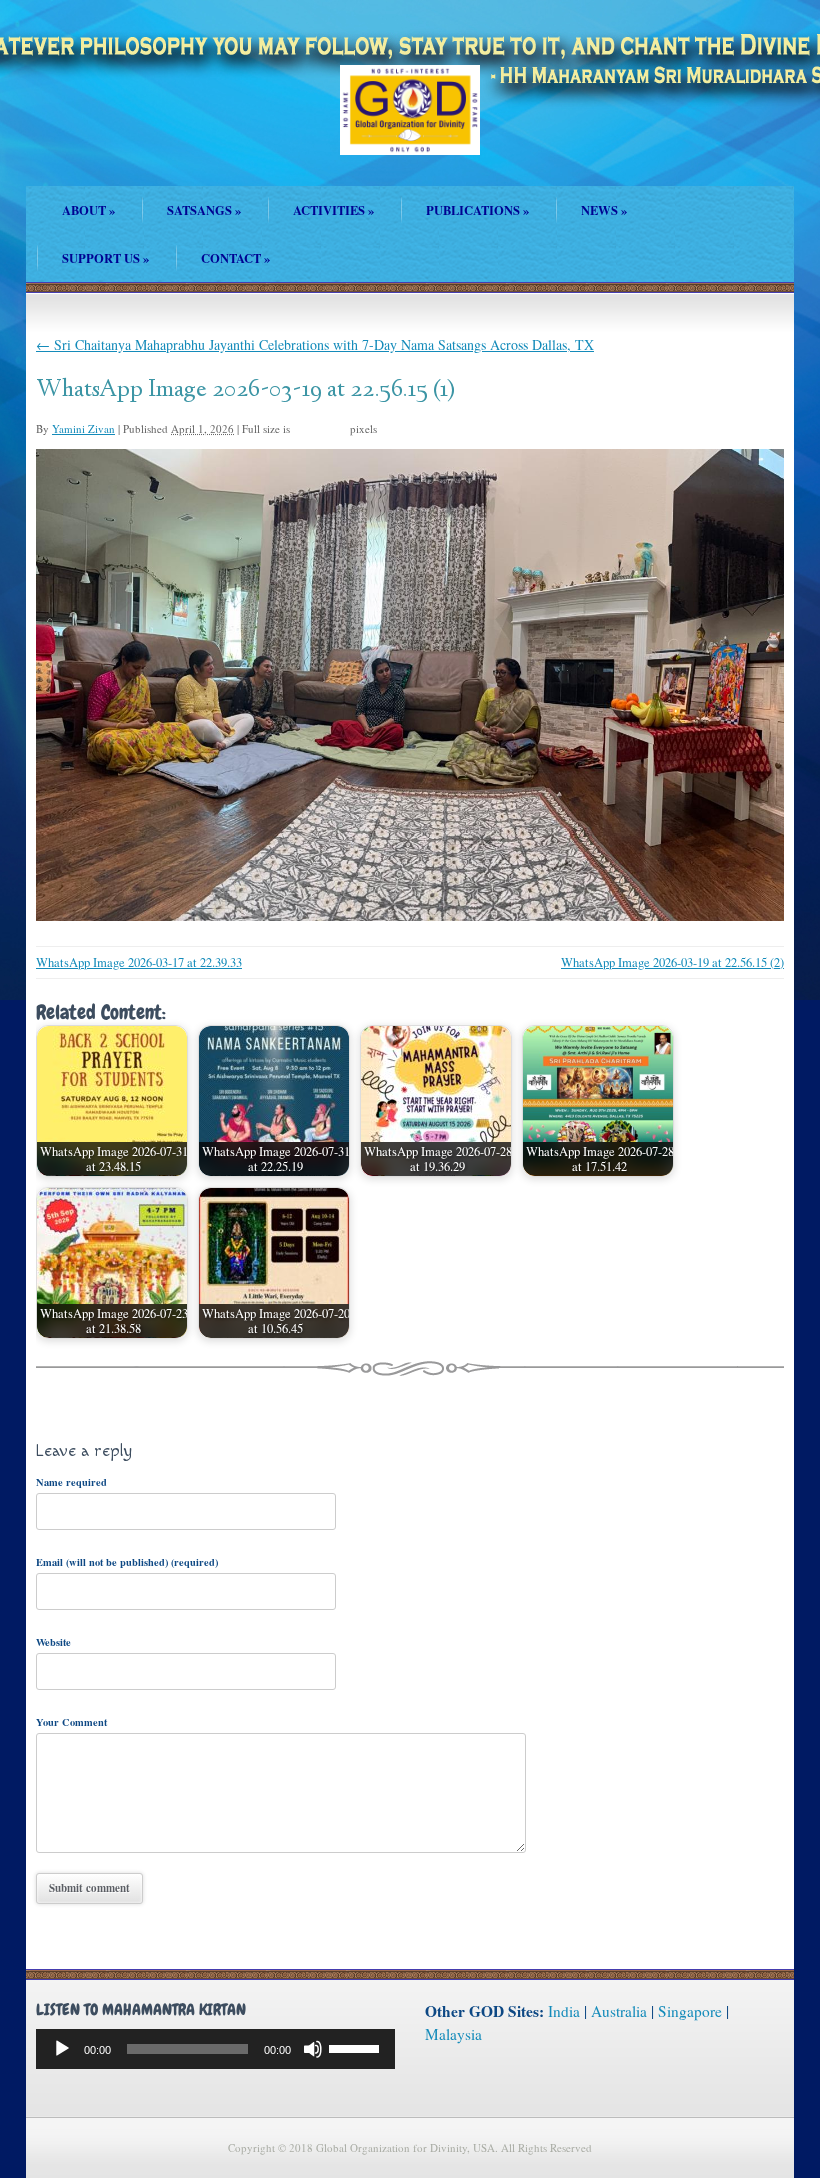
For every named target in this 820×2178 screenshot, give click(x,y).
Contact (235, 258)
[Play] (62, 2049)
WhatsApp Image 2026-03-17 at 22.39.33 (139, 962)
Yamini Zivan (83, 428)
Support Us (105, 258)
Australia (619, 2011)
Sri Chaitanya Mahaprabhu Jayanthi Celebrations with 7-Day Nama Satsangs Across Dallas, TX (315, 344)
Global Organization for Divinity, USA (410, 124)
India (564, 2011)
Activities (333, 210)
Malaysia (453, 2034)
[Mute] (313, 2049)
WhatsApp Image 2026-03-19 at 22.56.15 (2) (672, 962)
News (604, 210)
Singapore (690, 2011)
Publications (477, 210)
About (88, 210)
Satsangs (204, 210)
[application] (215, 2049)
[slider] (357, 2047)
